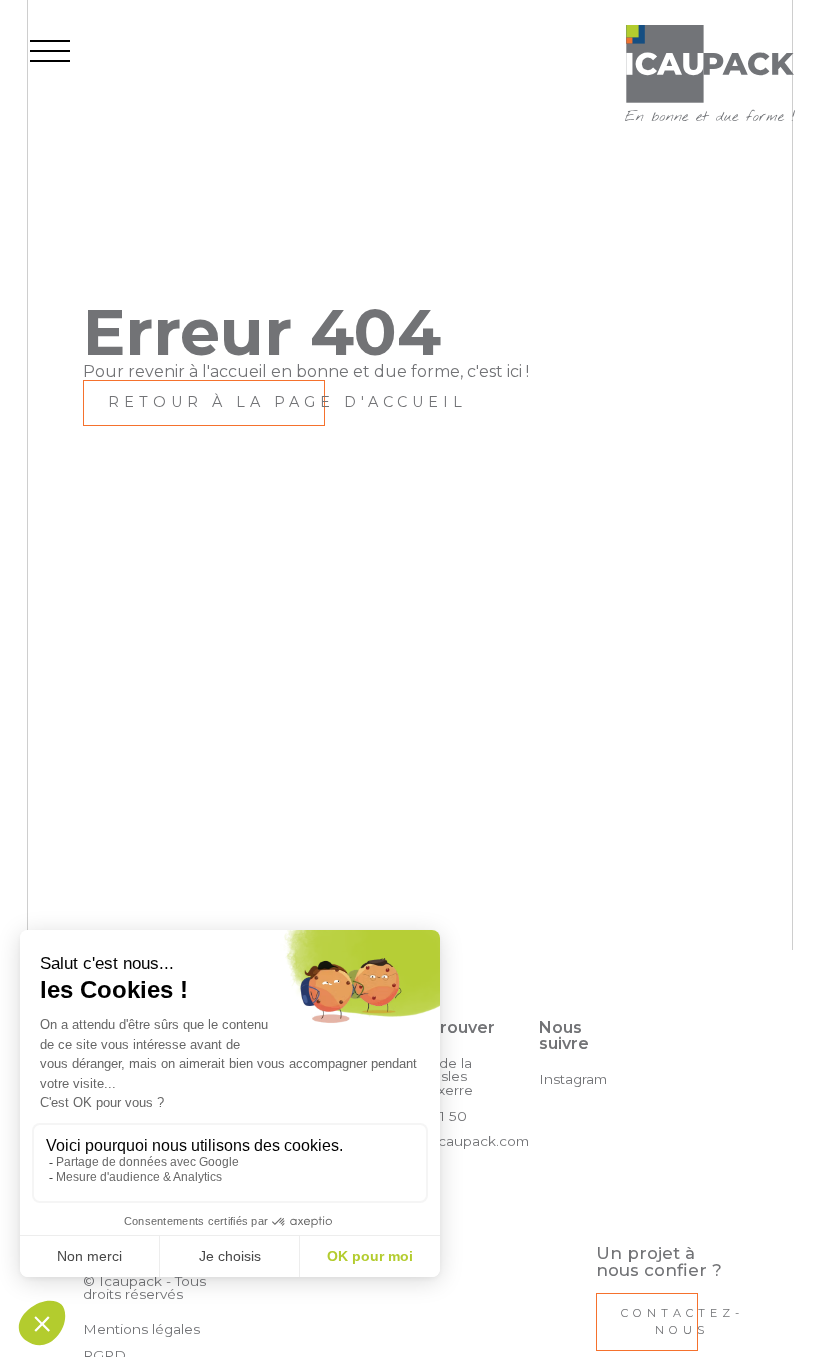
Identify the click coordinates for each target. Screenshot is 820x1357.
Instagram (573, 1079)
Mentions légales (141, 1329)
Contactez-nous (682, 1321)
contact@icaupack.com (448, 1141)
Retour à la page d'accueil (287, 402)
